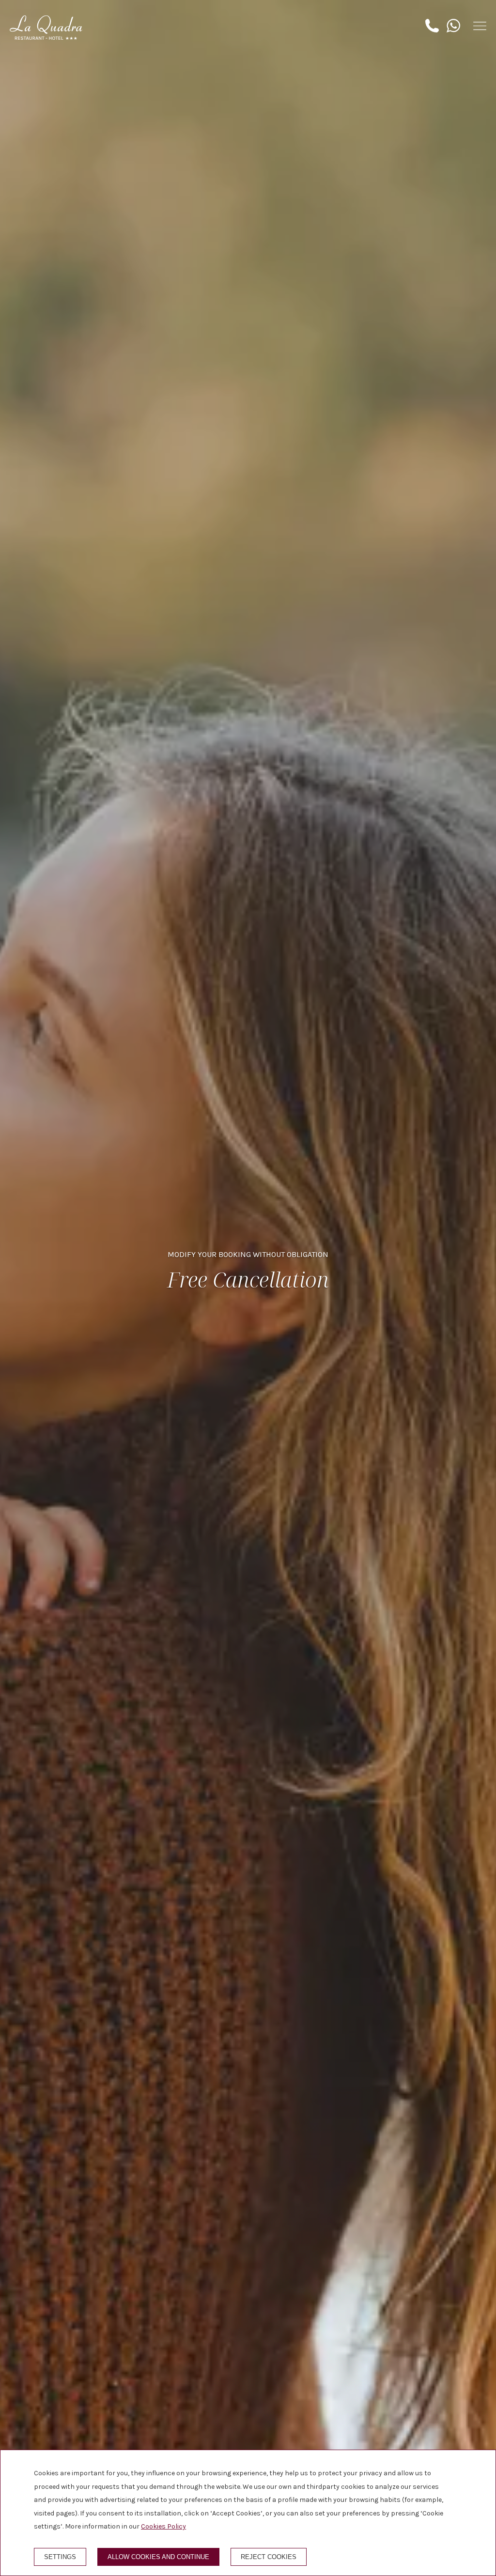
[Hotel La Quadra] (46, 28)
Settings (60, 2557)
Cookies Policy (163, 2526)
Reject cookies (269, 2557)
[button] (480, 26)
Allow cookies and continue (158, 2557)
